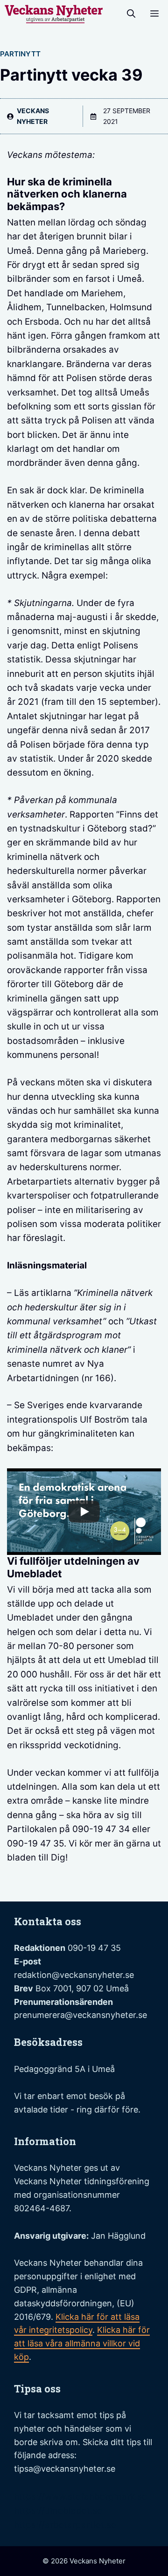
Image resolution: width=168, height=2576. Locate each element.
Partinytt (20, 54)
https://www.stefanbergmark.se (80, 2497)
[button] (131, 14)
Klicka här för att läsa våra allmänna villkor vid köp (82, 2343)
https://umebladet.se (58, 2511)
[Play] (84, 1512)
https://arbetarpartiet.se (65, 2525)
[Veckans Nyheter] (54, 14)
